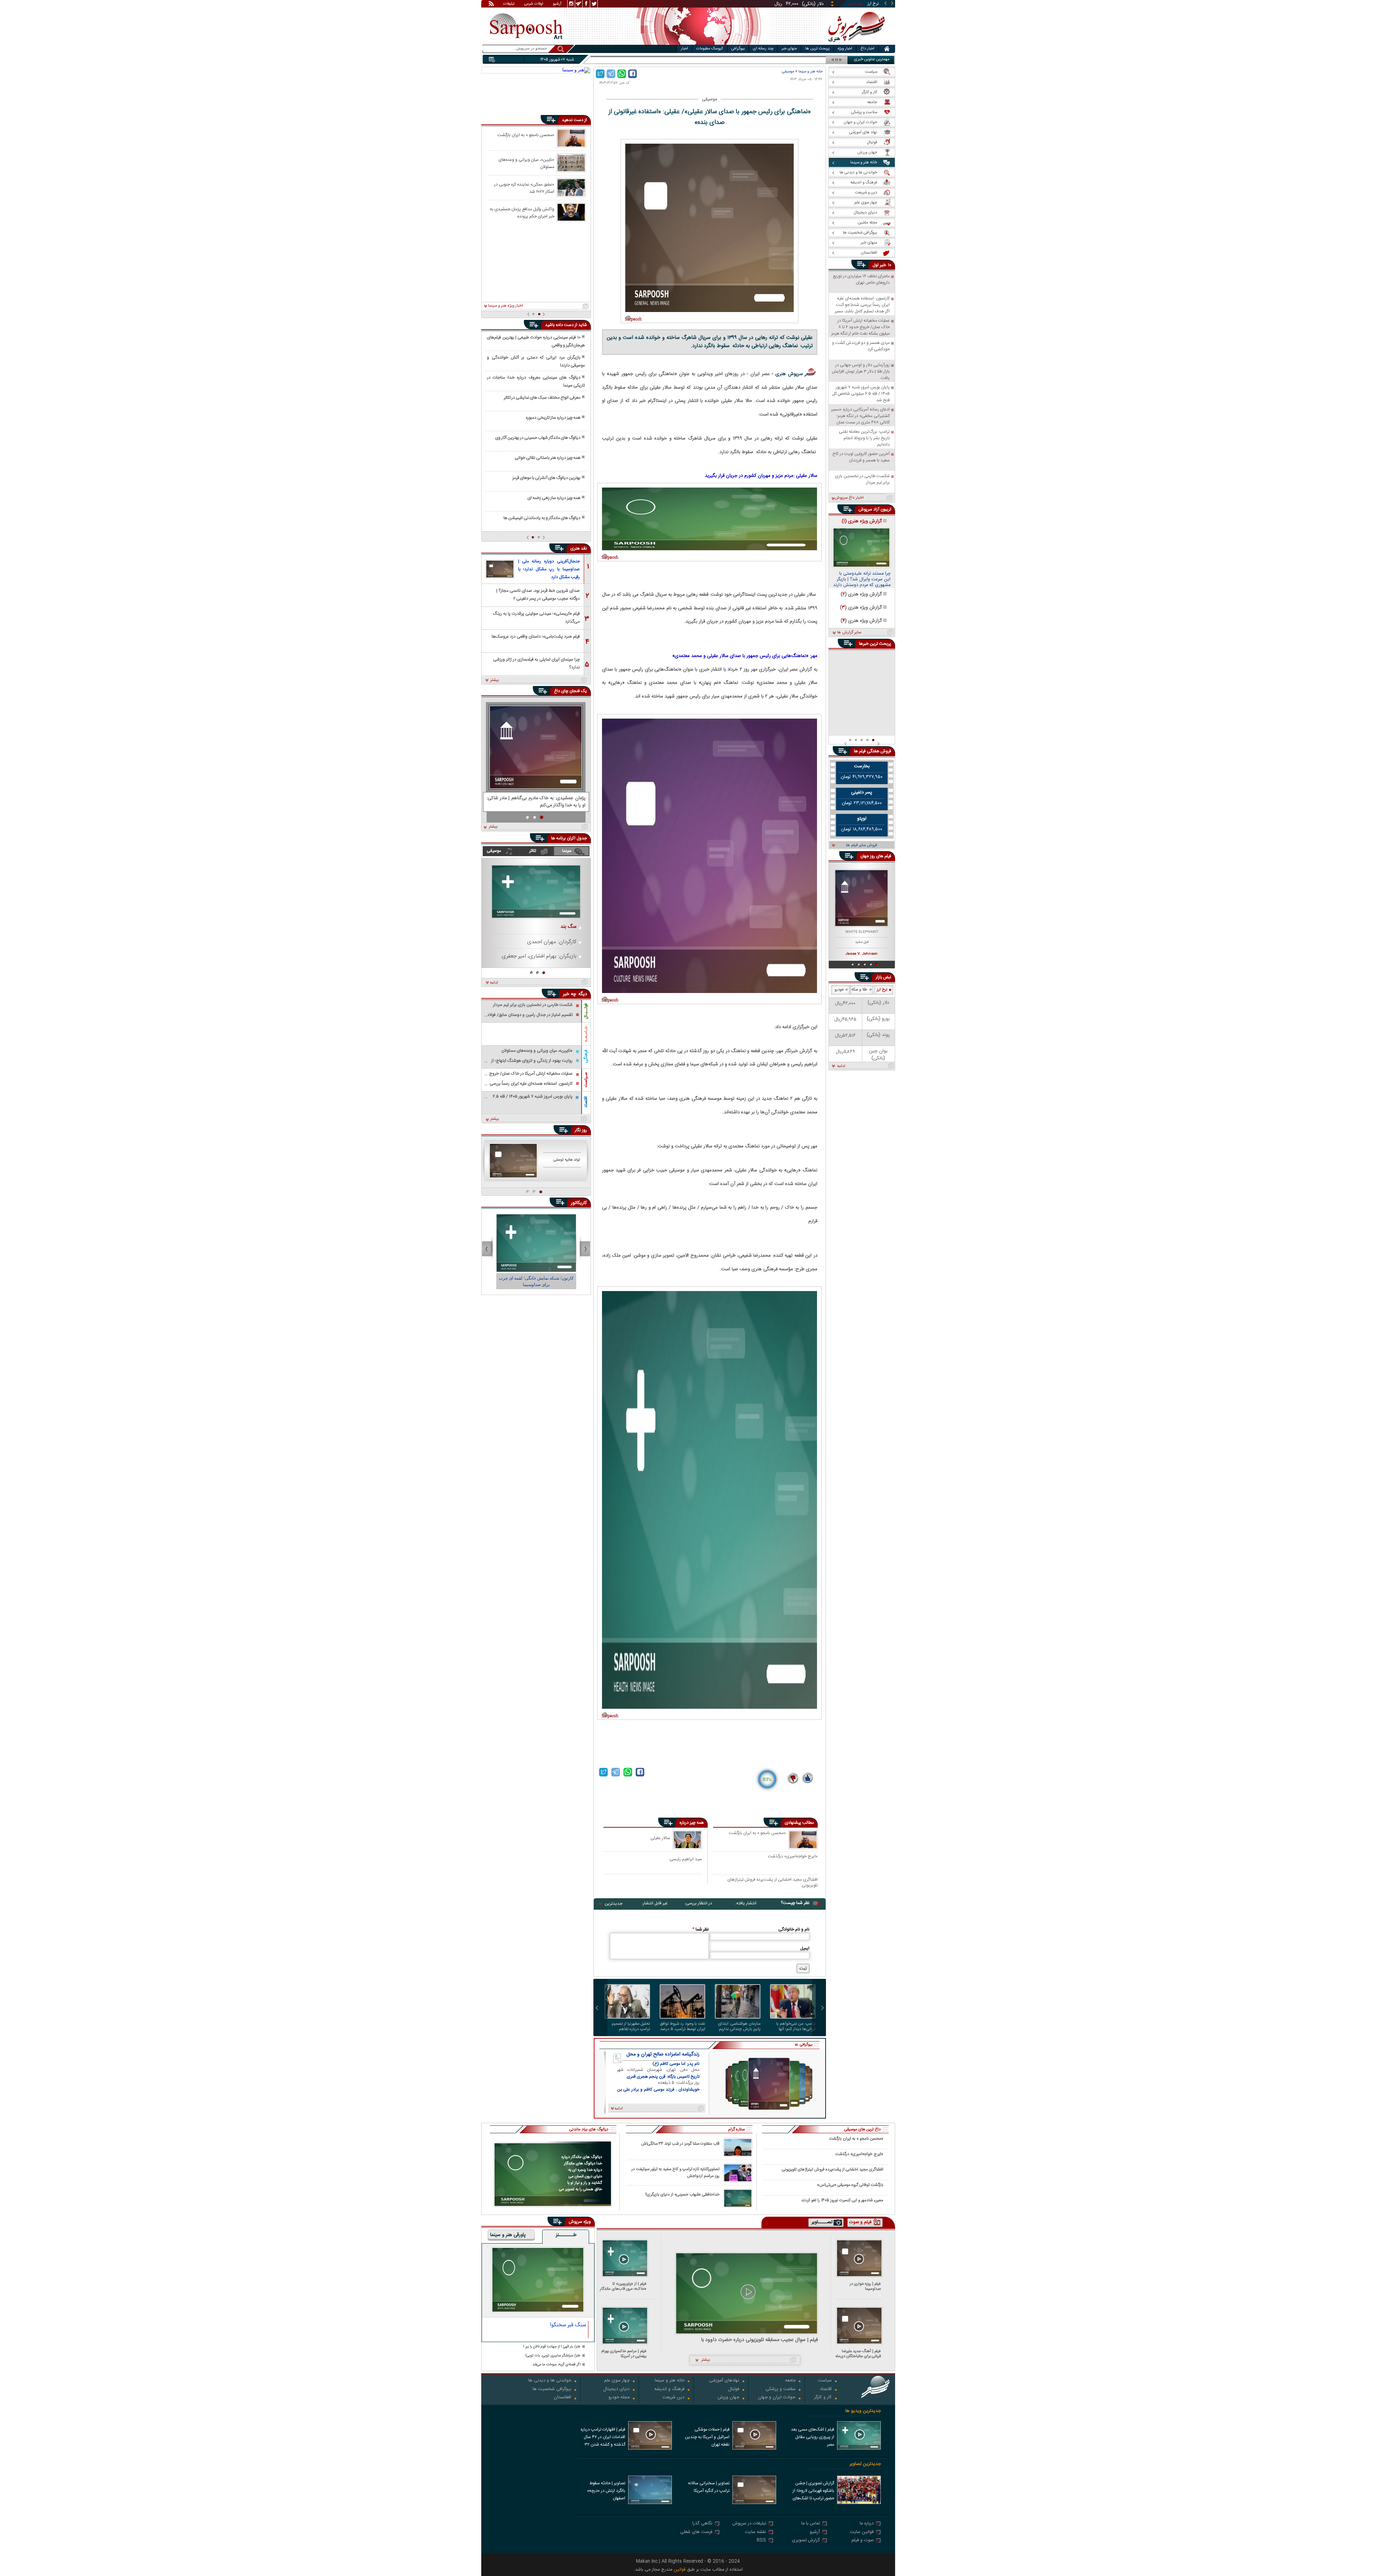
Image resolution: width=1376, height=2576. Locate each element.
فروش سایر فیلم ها (862, 845)
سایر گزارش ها (849, 633)
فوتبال (734, 2390)
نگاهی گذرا (702, 2524)
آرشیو (557, 4)
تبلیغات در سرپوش (749, 2524)
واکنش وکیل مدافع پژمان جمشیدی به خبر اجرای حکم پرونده (522, 212)
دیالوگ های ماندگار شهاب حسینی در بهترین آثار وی (538, 438)
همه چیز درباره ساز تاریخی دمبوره (553, 418)
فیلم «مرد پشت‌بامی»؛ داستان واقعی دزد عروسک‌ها (536, 637)
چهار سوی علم (617, 2381)
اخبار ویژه (845, 49)
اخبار (684, 49)
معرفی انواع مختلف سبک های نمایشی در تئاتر (542, 398)
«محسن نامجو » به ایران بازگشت (757, 1833)
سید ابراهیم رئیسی (686, 1859)
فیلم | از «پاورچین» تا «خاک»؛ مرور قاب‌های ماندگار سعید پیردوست (623, 2286)
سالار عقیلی (660, 1838)
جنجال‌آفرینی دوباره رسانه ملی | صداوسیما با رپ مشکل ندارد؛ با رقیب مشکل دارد (549, 569)
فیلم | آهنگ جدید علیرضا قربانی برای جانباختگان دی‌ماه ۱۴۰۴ (858, 2354)
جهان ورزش (728, 2398)
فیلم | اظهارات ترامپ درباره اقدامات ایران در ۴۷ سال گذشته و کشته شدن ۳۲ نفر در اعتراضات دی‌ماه (603, 2438)
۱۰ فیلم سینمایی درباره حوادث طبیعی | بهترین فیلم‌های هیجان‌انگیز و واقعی (536, 341)
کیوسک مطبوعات (710, 49)
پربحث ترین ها (817, 49)
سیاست (825, 2381)
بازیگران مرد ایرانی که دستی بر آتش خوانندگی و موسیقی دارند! (536, 361)
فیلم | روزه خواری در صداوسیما (865, 2286)
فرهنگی (586, 1056)
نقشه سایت (756, 2532)
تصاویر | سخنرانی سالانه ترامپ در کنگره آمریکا (709, 2487)
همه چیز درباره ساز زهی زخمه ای (554, 498)
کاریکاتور (579, 1203)
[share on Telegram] (611, 74)
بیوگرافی (738, 49)
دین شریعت (673, 2398)
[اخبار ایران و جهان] (854, 43)
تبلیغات (509, 4)
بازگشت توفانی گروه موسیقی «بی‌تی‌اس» (850, 2185)
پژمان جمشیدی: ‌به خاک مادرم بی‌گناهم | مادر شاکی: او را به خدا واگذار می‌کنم (536, 802)
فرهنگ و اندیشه (669, 2390)
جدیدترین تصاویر (865, 2464)
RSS (761, 2541)
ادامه (494, 983)
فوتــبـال (586, 1011)
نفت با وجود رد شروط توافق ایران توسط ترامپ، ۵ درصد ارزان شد (682, 2026)
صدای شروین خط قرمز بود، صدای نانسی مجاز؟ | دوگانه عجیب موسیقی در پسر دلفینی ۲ (538, 594)
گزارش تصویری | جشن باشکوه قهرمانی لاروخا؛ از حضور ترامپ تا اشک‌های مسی (813, 2491)
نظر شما (701, 1929)
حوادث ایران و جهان (777, 2398)
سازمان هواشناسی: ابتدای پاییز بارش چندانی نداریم (739, 2026)
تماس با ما (811, 2524)
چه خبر (570, 994)
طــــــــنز (566, 2235)
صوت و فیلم (863, 2541)
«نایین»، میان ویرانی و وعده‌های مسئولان (526, 163)
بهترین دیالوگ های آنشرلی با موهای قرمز (546, 478)
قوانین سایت (862, 2532)
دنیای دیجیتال (616, 2390)
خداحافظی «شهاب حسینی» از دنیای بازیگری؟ (682, 2195)
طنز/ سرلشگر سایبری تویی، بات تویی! (553, 2356)
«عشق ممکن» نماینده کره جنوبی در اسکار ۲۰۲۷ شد (524, 188)
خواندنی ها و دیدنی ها (550, 2381)
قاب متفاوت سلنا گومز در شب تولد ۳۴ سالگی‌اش (680, 2144)
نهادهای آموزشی (724, 2381)
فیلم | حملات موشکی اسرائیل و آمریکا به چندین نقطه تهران (707, 2437)
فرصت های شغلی (696, 2532)
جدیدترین (613, 1904)
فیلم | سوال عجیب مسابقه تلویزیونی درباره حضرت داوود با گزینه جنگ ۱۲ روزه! (760, 2340)
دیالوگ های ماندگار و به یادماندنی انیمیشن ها (542, 518)
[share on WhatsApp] (622, 74)
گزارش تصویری (806, 2541)
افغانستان (562, 2398)
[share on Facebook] (632, 74)
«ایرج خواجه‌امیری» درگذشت (793, 1857)
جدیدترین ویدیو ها (863, 2411)
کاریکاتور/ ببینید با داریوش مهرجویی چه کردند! (536, 1281)
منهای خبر (789, 49)
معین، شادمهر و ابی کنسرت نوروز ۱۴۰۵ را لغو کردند (842, 2200)
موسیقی (788, 71)
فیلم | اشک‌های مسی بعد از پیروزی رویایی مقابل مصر (813, 2437)
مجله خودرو (619, 2398)
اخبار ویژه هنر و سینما (506, 306)
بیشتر (495, 680)
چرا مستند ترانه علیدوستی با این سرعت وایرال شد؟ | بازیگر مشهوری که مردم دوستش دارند (862, 580)
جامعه (790, 2381)
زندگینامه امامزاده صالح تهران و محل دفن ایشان (663, 2054)
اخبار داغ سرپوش (849, 498)
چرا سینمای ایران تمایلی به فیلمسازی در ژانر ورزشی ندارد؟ (536, 663)
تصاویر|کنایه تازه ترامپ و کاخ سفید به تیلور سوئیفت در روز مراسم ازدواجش (675, 2173)
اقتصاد (586, 1102)
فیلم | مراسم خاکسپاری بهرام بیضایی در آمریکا (624, 2354)
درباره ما (867, 2524)
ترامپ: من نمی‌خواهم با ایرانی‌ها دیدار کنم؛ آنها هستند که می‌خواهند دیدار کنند (794, 2026)
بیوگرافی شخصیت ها (552, 2390)
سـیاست (586, 1080)
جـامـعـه (586, 1034)
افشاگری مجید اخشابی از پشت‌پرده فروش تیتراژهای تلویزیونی (773, 1882)
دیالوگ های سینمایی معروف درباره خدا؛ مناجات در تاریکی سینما (536, 382)
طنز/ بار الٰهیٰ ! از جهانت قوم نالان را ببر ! (552, 2347)
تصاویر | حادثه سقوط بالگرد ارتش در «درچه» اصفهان (606, 2491)
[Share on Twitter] (600, 74)
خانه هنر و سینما (811, 71)
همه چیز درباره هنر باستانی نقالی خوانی (548, 458)
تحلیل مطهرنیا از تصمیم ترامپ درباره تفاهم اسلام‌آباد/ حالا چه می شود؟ (628, 2026)
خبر (883, 265)
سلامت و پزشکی (780, 2390)
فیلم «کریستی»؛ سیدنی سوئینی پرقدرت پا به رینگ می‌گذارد (536, 617)
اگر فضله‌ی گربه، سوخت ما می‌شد (556, 2365)
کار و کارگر (823, 2398)
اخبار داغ (867, 49)
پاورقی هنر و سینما (508, 2235)
